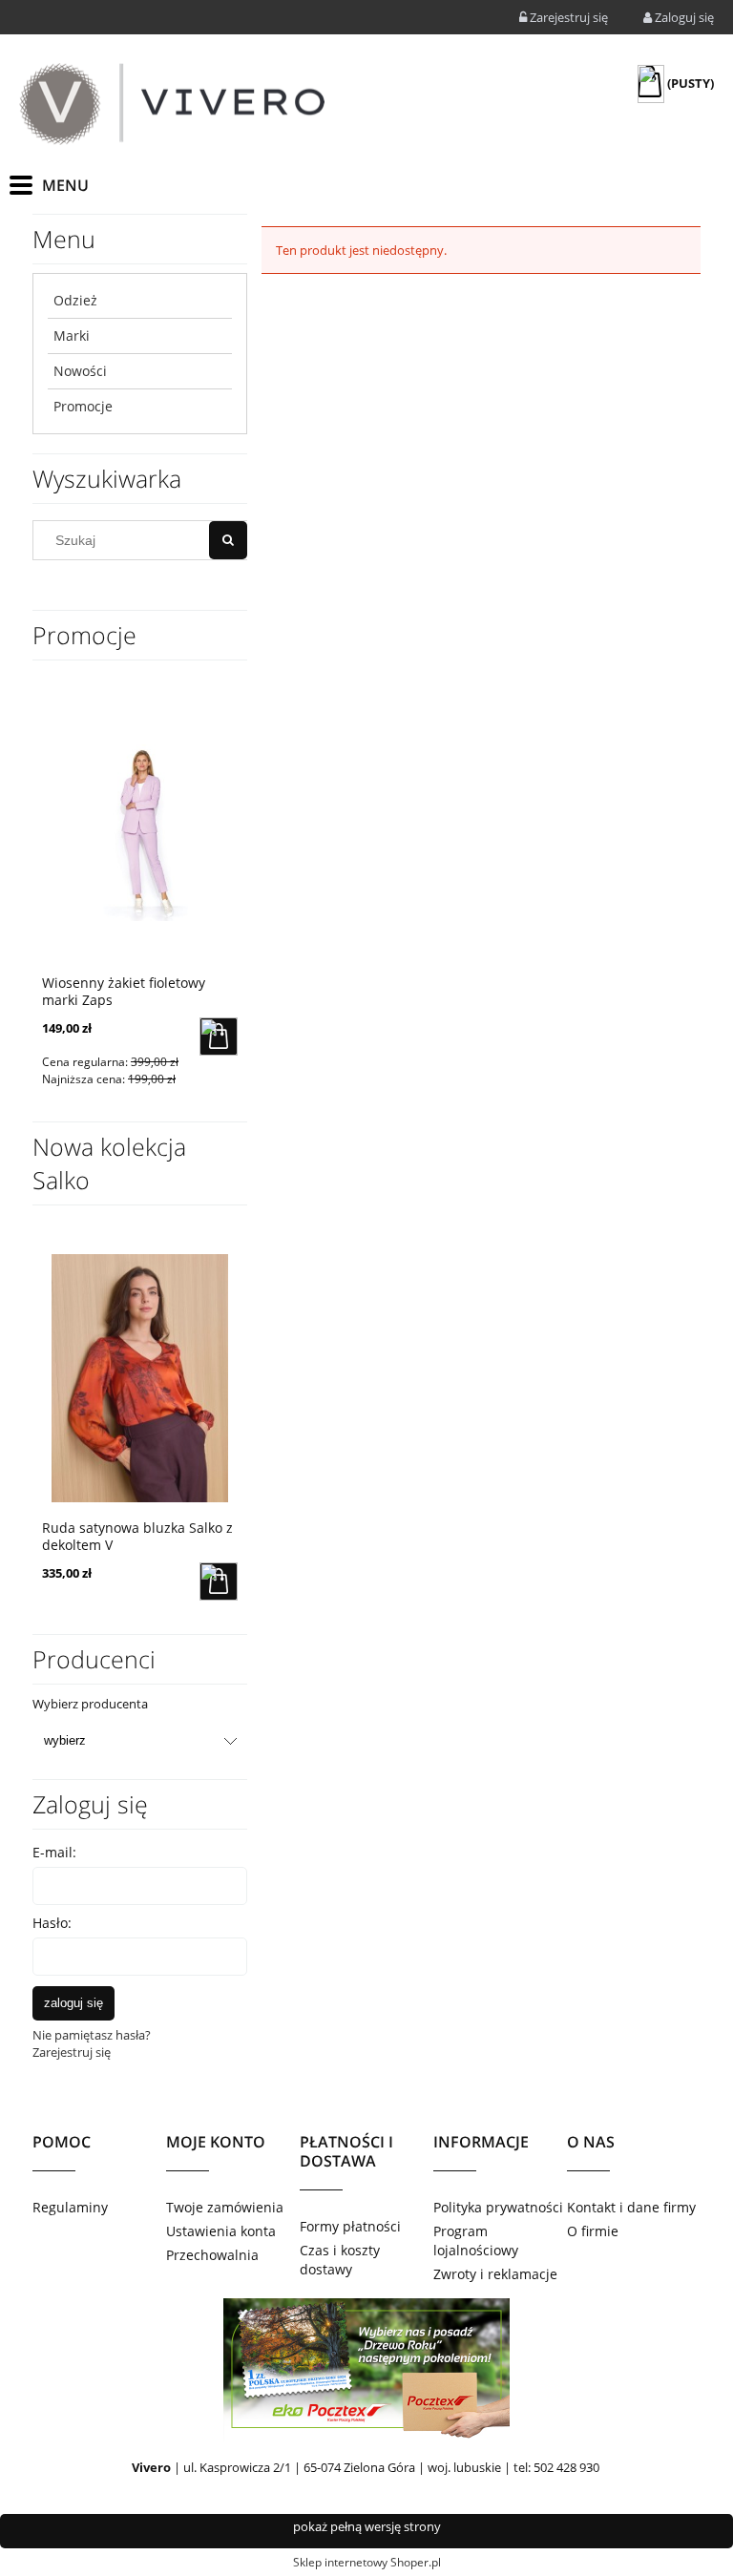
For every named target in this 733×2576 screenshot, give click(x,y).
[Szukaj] (228, 540)
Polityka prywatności (498, 2207)
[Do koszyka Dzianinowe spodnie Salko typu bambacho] (241, 1581)
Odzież (75, 300)
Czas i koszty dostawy (340, 2260)
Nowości (80, 371)
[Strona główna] (172, 104)
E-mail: (54, 1852)
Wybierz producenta (90, 1704)
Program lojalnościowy (476, 2241)
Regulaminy (70, 2207)
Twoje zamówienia (225, 2207)
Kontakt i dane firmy (631, 2207)
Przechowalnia (212, 2255)
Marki (72, 335)
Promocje (83, 406)
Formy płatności (350, 2226)
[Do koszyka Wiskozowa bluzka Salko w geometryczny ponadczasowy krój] (226, 1037)
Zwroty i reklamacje (495, 2274)
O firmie (593, 2231)
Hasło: (52, 1923)
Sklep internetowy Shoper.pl (367, 2562)
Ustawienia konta (221, 2231)
